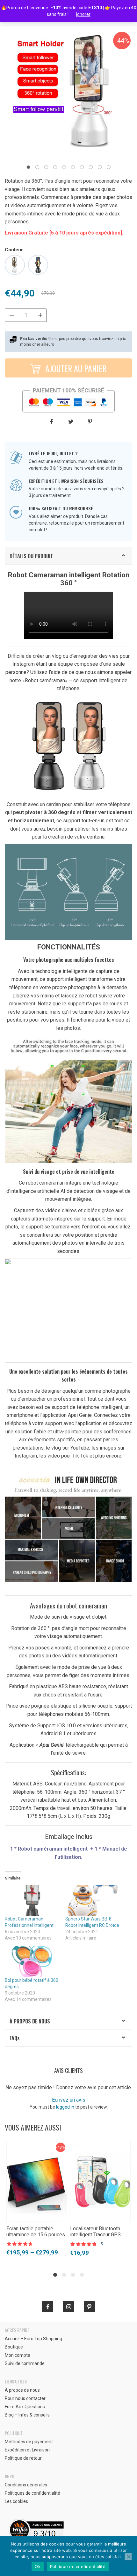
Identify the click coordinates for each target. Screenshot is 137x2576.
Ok (38, 2566)
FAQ (15, 2038)
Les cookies (16, 2501)
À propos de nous (30, 2021)
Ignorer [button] (83, 14)
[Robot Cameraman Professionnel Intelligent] (32, 1900)
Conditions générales (26, 2485)
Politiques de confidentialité (32, 2493)
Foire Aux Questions (25, 2407)
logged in (65, 2107)
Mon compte (18, 2355)
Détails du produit (31, 556)
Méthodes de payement (29, 2442)
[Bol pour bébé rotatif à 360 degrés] (32, 1962)
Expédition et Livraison (27, 2450)
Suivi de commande (25, 2363)
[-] (11, 315)
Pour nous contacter (25, 2398)
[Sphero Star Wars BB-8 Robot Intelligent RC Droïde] (92, 1900)
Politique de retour (23, 2458)
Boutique (14, 2347)
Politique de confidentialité (78, 2566)
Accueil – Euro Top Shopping (33, 2339)
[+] (40, 315)
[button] (28, 167)
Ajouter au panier (75, 368)
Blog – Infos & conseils (27, 2415)
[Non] (128, 2557)
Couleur (14, 250)
